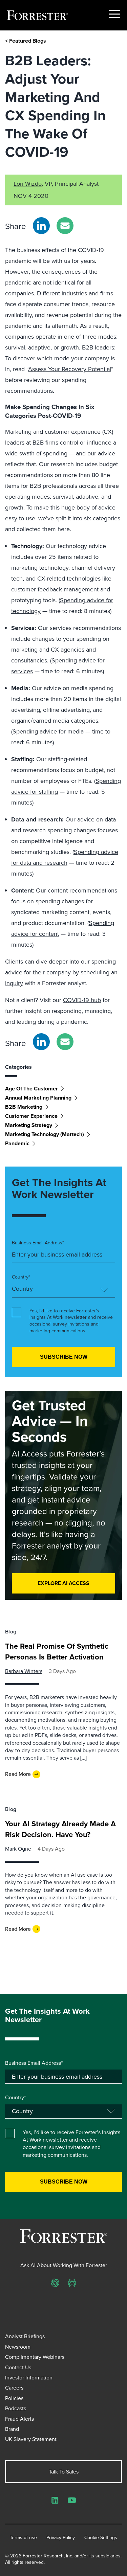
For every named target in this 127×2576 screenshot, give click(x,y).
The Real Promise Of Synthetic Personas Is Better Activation (57, 1652)
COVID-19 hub (82, 1000)
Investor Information (29, 2378)
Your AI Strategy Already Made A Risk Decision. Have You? (60, 1829)
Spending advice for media (48, 731)
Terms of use (23, 2538)
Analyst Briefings (25, 2336)
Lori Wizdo (28, 184)
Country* (21, 1277)
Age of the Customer (31, 1089)
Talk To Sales (64, 2472)
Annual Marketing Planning (38, 1098)
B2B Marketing (24, 1107)
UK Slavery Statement (31, 2439)
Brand (12, 2429)
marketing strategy (29, 1125)
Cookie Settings (101, 2538)
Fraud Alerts (19, 2419)
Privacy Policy (61, 2538)
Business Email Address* (38, 1243)
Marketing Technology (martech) (45, 1134)
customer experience (31, 1116)
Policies (14, 2398)
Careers (14, 2388)
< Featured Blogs (26, 41)
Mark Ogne (18, 1849)
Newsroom (18, 2347)
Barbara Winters (24, 1671)
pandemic (17, 1143)
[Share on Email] (65, 226)
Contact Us (18, 2367)
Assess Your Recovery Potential (70, 369)
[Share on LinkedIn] (41, 226)
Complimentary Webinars (35, 2357)
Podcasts (16, 2408)
